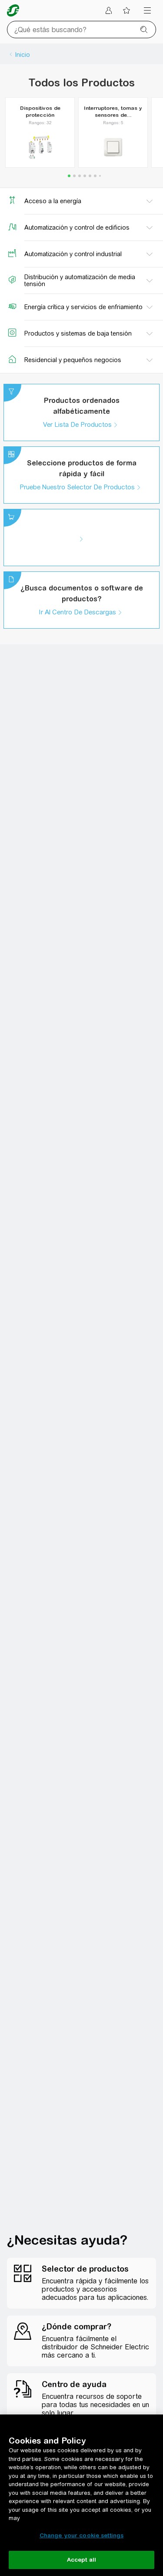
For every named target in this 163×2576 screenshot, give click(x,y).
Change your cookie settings (82, 2535)
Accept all (81, 2560)
